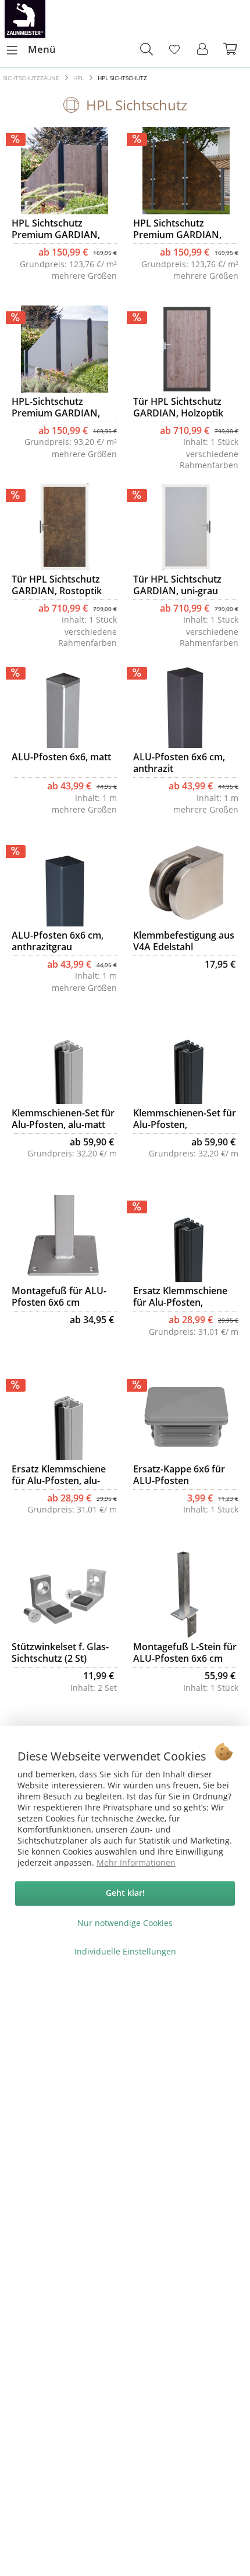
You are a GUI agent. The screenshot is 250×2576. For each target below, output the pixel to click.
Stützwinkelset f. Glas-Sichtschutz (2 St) (60, 1652)
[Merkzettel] (174, 49)
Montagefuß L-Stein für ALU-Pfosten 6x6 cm (185, 1652)
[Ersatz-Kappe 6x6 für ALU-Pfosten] (186, 1417)
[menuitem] (31, 49)
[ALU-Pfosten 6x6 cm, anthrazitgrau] (64, 883)
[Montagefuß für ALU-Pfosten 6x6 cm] (64, 1238)
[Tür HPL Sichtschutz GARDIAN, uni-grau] (186, 527)
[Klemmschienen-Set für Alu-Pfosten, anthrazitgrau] (186, 1061)
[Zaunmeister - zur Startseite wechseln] (25, 19)
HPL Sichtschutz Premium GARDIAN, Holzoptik (56, 229)
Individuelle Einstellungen (125, 1951)
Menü (42, 49)
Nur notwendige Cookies (125, 1923)
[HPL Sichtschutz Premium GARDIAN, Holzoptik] (64, 171)
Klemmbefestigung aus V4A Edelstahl (184, 941)
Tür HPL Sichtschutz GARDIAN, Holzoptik (178, 407)
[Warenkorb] (231, 49)
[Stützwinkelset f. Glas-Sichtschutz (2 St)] (64, 1594)
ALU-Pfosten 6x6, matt (61, 757)
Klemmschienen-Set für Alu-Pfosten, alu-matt (63, 1119)
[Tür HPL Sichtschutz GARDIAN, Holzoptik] (186, 349)
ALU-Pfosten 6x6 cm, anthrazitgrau (58, 941)
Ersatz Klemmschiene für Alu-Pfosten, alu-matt (59, 1475)
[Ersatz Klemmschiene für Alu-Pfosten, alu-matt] (64, 1417)
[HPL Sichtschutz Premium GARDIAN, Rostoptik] (186, 171)
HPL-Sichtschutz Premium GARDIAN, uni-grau (56, 407)
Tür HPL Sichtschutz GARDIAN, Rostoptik (57, 585)
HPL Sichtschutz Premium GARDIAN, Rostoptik (177, 229)
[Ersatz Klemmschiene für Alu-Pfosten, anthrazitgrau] (186, 1238)
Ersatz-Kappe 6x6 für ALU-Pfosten (179, 1475)
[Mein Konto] (203, 49)
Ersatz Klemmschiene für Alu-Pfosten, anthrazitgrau (180, 1296)
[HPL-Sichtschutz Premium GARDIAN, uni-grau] (64, 349)
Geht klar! (125, 1893)
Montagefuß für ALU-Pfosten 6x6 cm (59, 1296)
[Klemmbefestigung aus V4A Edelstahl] (186, 883)
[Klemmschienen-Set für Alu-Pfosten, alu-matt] (64, 1061)
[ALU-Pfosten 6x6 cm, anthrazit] (186, 705)
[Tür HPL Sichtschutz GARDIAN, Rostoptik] (64, 527)
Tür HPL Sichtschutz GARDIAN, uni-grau (177, 585)
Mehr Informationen (136, 1862)
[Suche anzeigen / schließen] (146, 49)
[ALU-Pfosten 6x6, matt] (64, 705)
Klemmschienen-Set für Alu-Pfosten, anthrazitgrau (185, 1119)
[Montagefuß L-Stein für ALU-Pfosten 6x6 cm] (186, 1594)
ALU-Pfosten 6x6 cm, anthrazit (179, 763)
